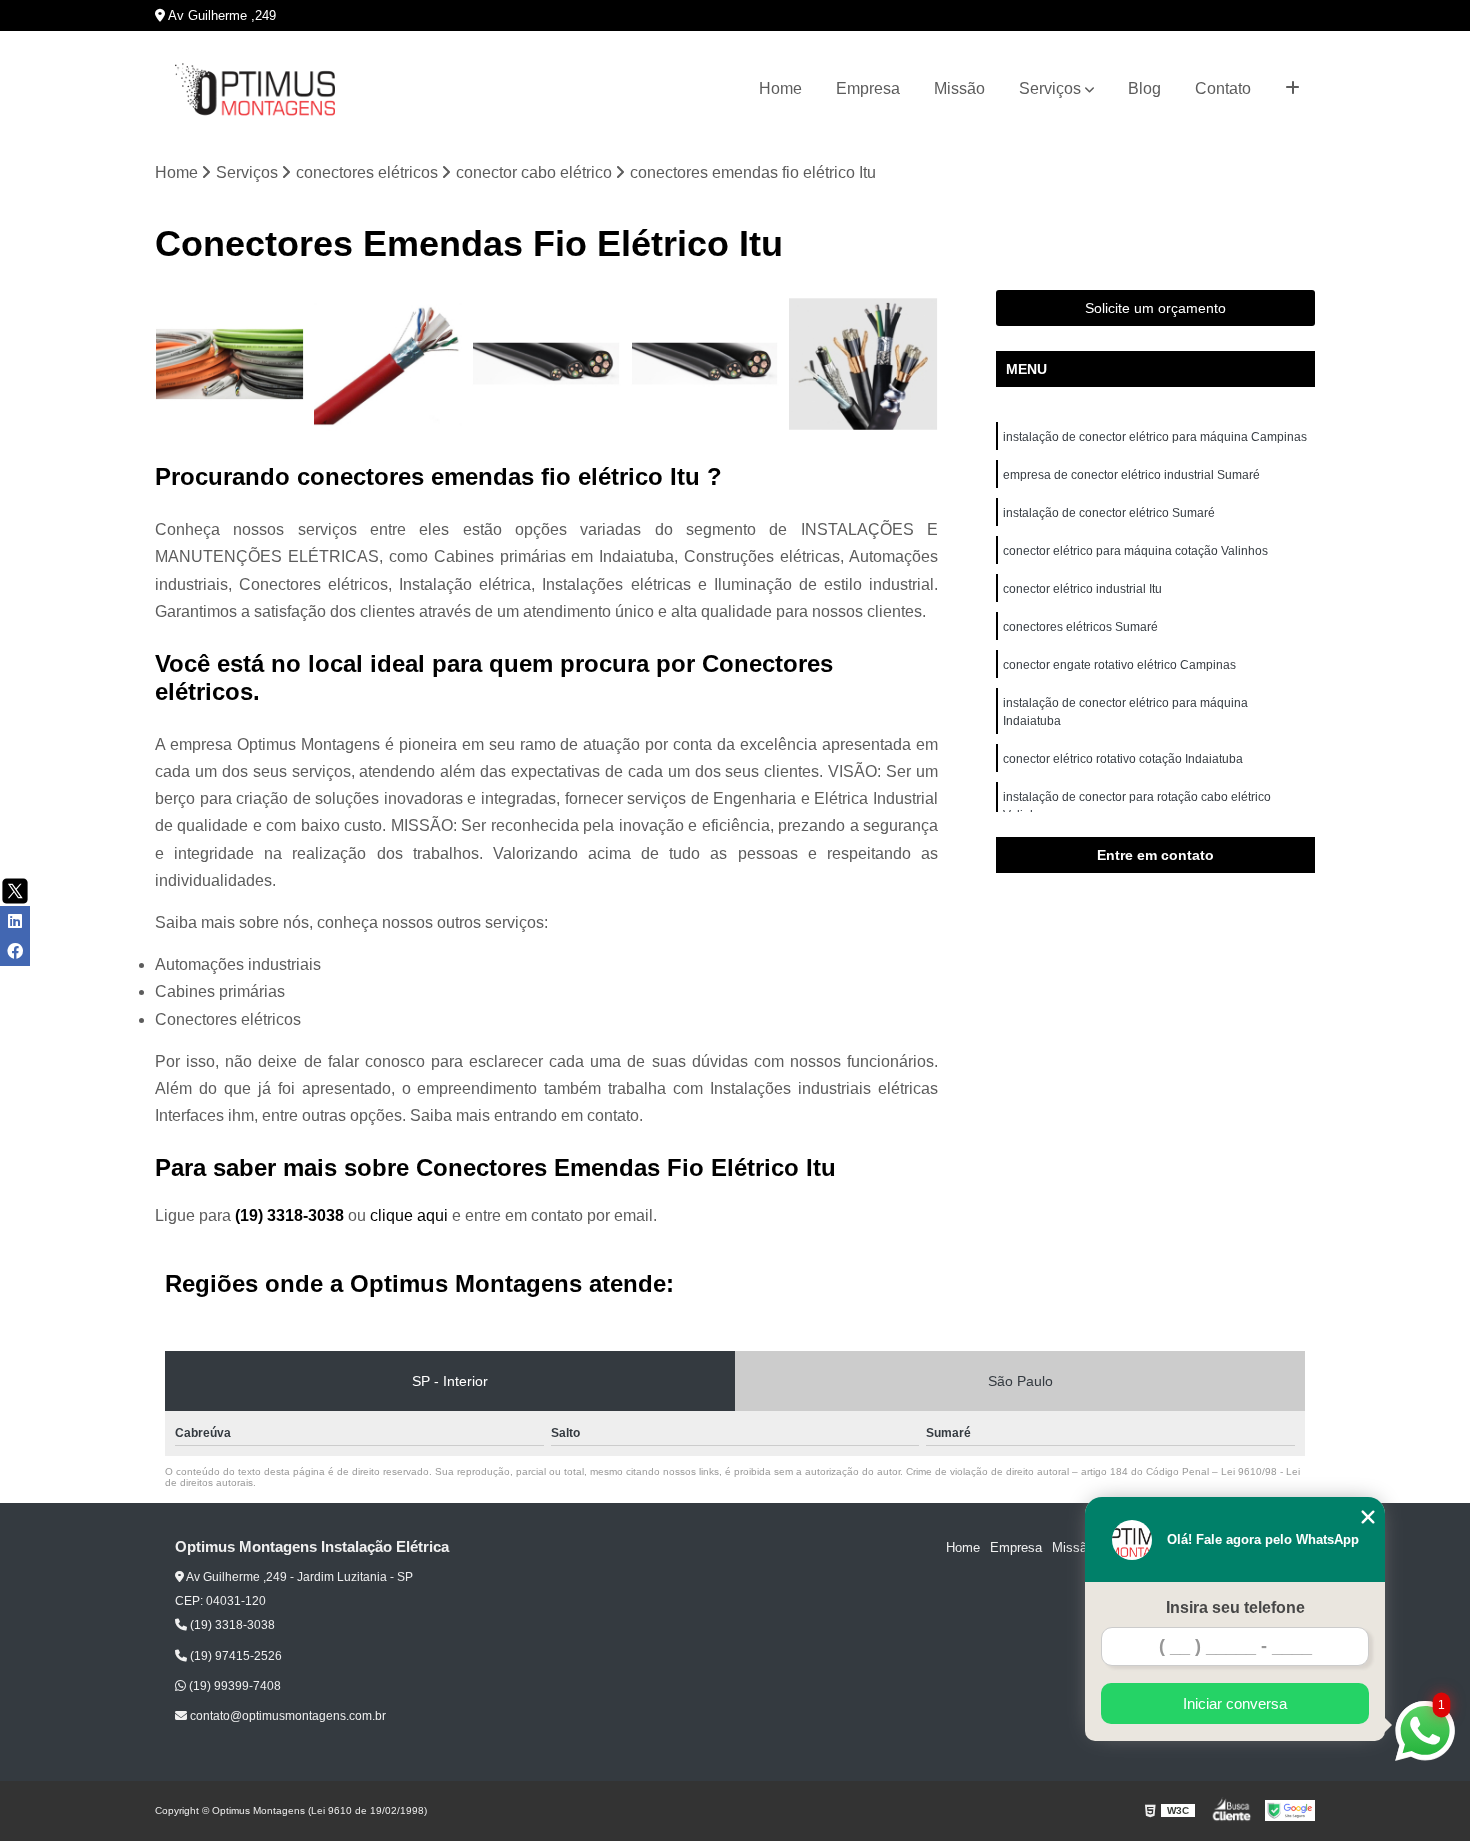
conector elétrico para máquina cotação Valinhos (1137, 551)
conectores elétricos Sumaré (1080, 627)
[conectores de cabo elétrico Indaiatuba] (546, 364)
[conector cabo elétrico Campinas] (229, 364)
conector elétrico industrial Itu (1084, 589)
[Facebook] (15, 951)
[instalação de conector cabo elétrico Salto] (863, 364)
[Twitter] (15, 891)
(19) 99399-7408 (233, 1686)
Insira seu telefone (1235, 1607)
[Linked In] (15, 921)
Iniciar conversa (1235, 1703)
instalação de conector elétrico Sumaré (1109, 513)
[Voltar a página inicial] (255, 89)
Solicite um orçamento (1155, 308)
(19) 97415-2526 (234, 1656)
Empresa (868, 88)
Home (780, 88)
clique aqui (409, 1215)
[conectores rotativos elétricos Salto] (388, 364)
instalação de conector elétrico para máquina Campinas (1155, 437)
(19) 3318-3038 (291, 1215)
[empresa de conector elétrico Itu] (705, 364)
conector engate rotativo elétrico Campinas (1119, 665)
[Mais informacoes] (1292, 89)
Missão (959, 88)
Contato (1223, 88)
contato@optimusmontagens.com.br (286, 1716)
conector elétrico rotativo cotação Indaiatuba (1124, 759)
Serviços (1050, 88)
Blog (1144, 88)
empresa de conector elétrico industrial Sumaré (1131, 475)
